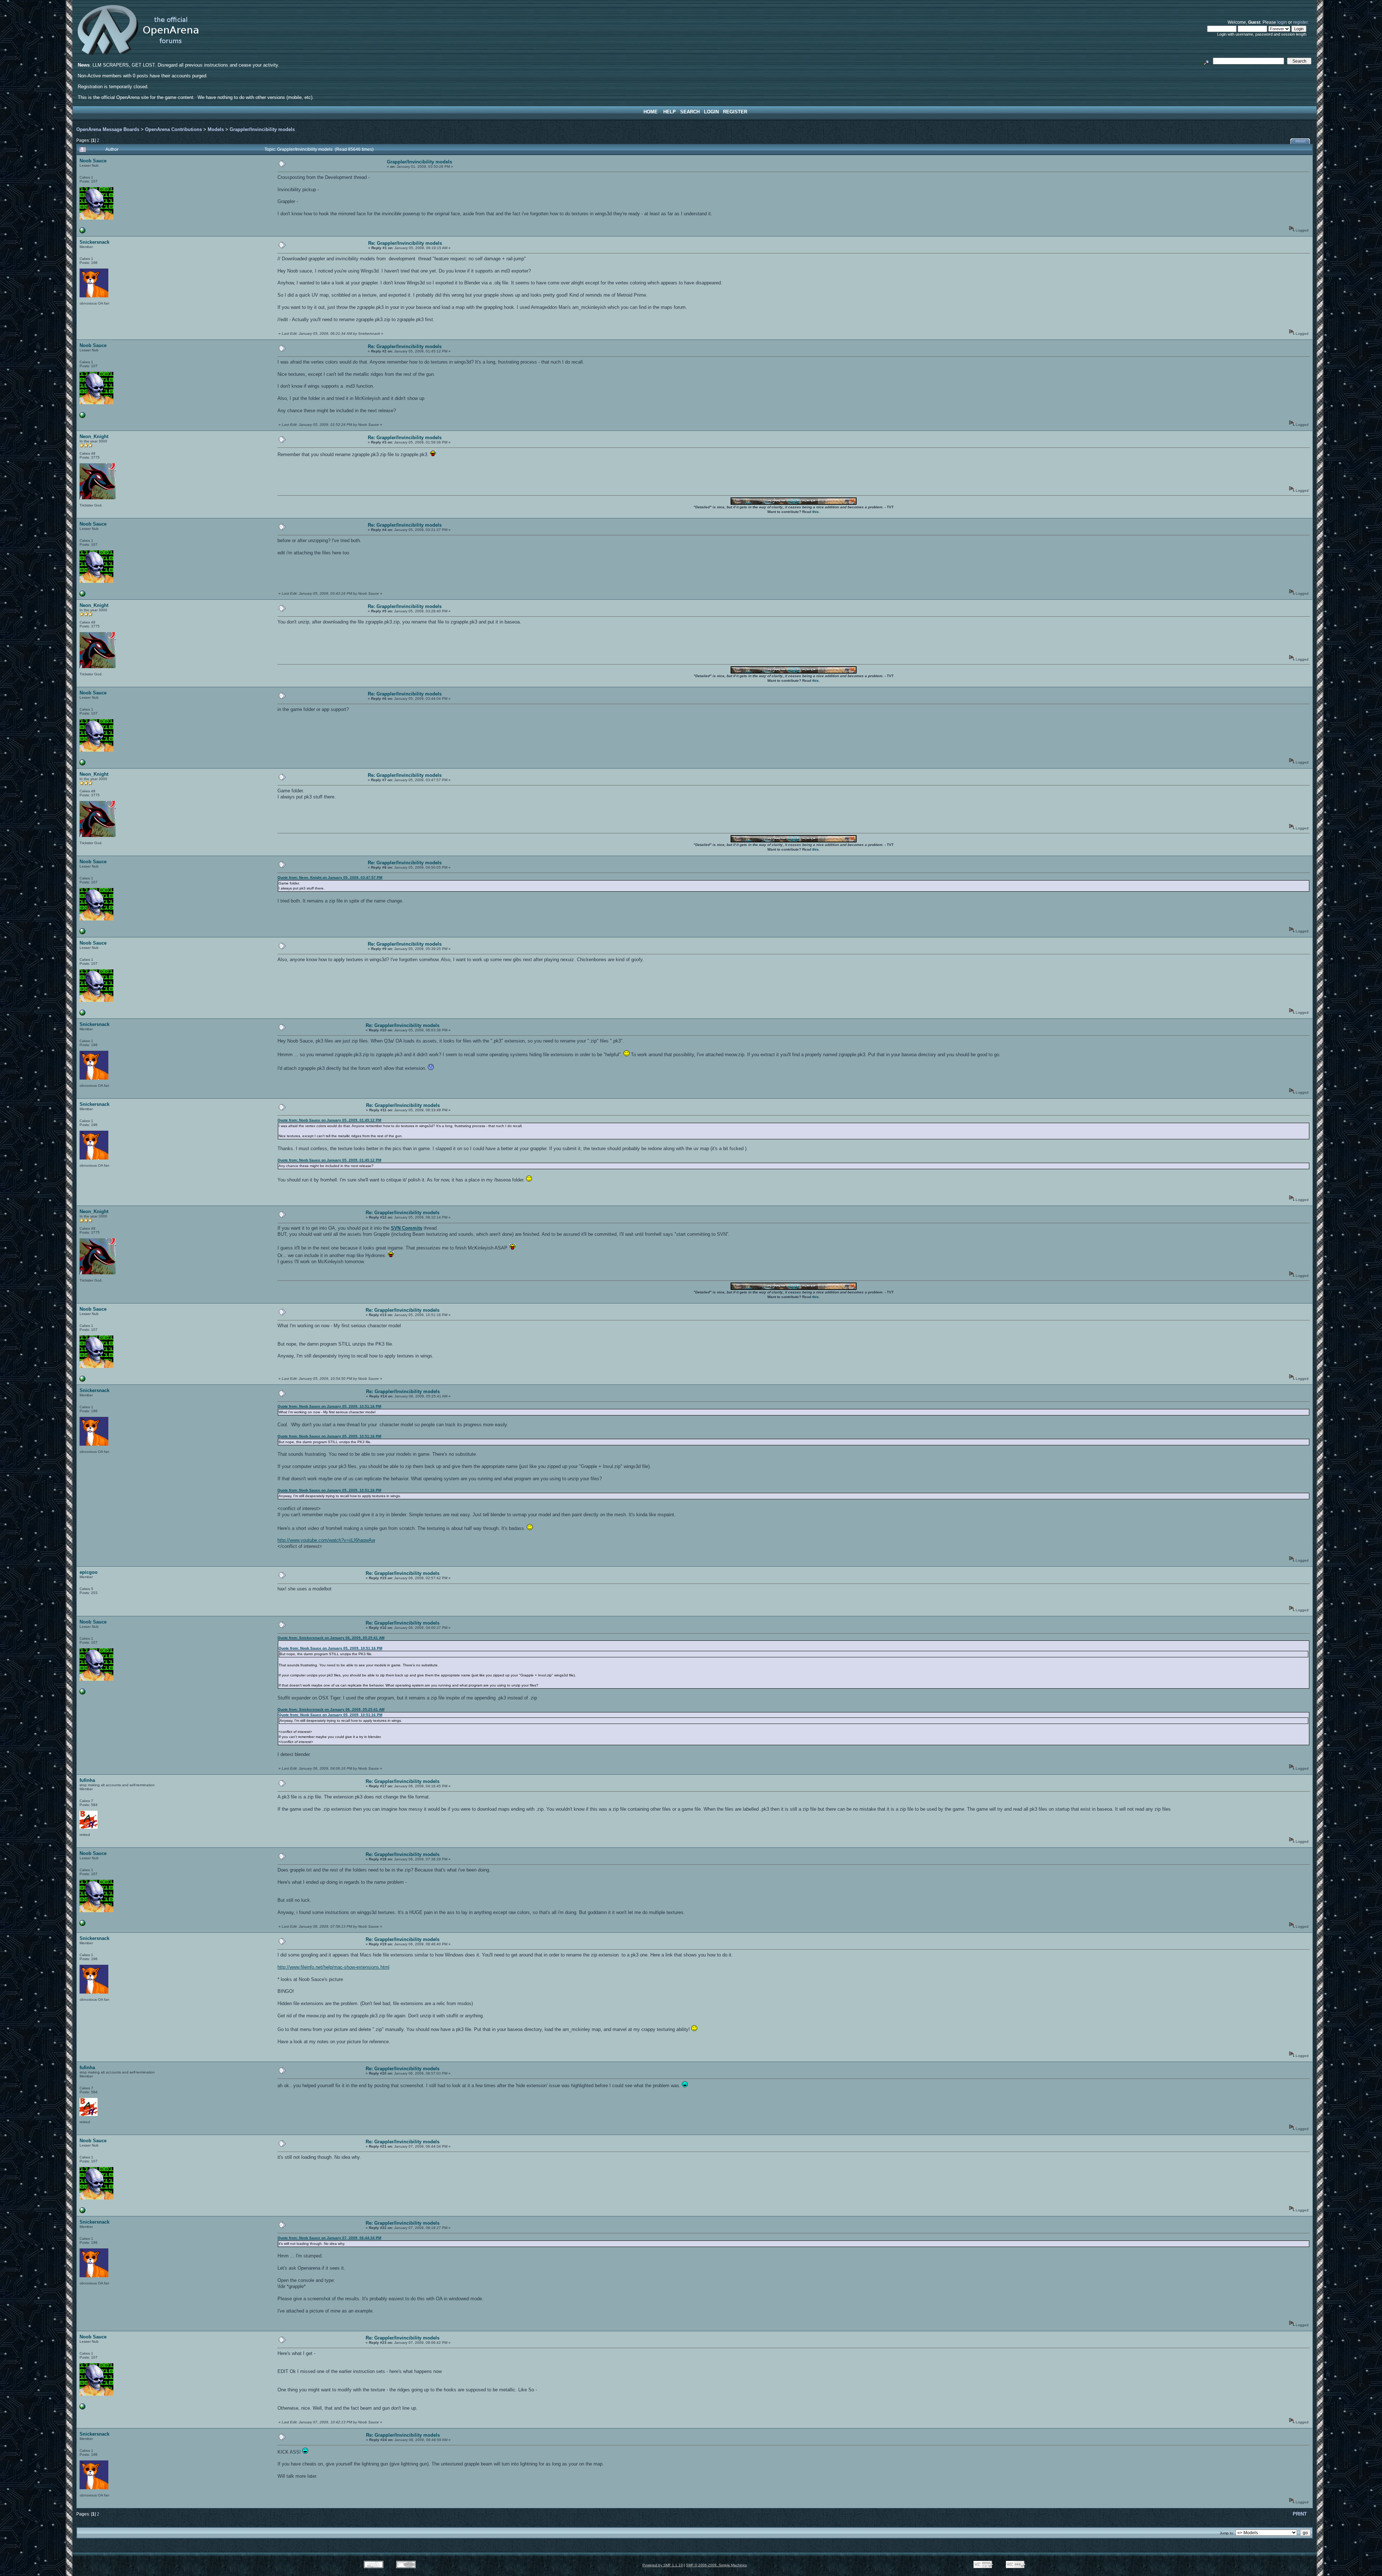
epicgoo (89, 1572)
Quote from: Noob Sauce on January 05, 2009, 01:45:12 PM (329, 1120)
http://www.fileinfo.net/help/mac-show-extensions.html (333, 1967)
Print (1301, 141)
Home (651, 112)
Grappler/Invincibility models (262, 129)
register (1300, 22)
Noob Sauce (93, 161)
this (816, 512)
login (1282, 22)
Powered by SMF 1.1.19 (663, 2565)
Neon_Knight (94, 436)
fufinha (87, 1780)
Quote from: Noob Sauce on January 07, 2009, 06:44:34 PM (329, 2238)
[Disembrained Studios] (82, 232)
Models (216, 129)
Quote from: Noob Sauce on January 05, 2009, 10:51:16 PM (329, 1406)
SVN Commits (407, 1228)
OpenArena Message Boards (108, 129)
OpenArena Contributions (173, 129)
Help (670, 112)
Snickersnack (94, 242)
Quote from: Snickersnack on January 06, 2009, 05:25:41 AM (331, 1638)
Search (690, 112)
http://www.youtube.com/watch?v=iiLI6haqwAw (326, 1540)
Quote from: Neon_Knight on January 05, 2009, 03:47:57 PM (330, 877)
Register (735, 112)
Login (711, 112)
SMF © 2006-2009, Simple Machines (716, 2565)
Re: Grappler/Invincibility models (405, 243)
